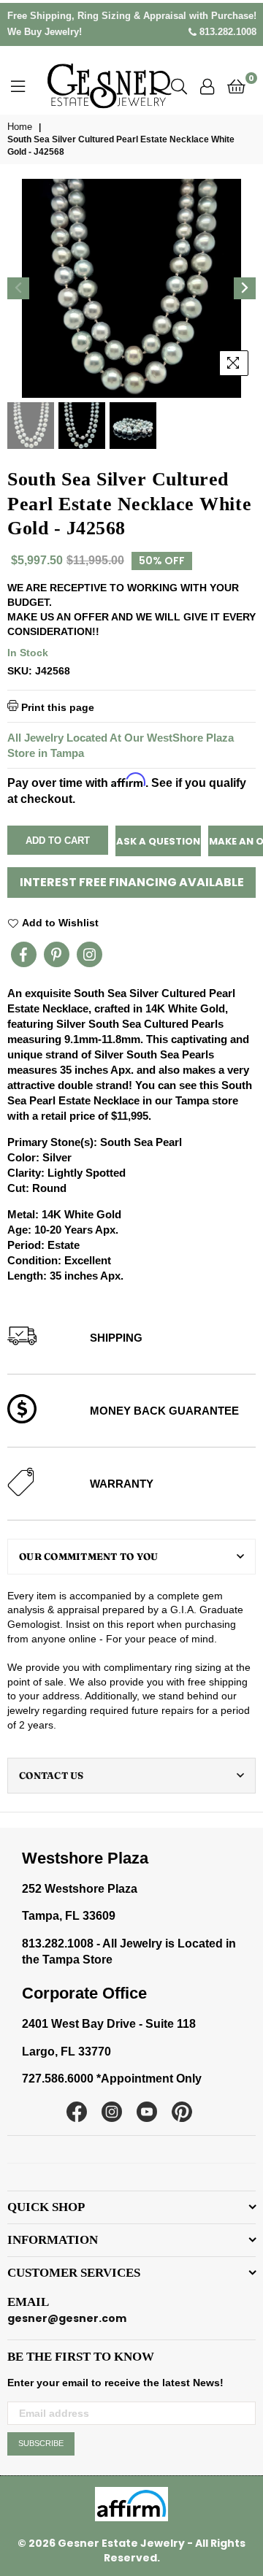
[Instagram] (89, 954)
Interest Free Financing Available (132, 882)
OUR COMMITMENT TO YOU (88, 1556)
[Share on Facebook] (24, 954)
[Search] (179, 85)
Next (245, 288)
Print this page (56, 707)
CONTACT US (52, 1775)
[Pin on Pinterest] (57, 954)
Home (20, 127)
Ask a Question (158, 841)
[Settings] (207, 85)
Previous (18, 288)
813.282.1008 (226, 32)
